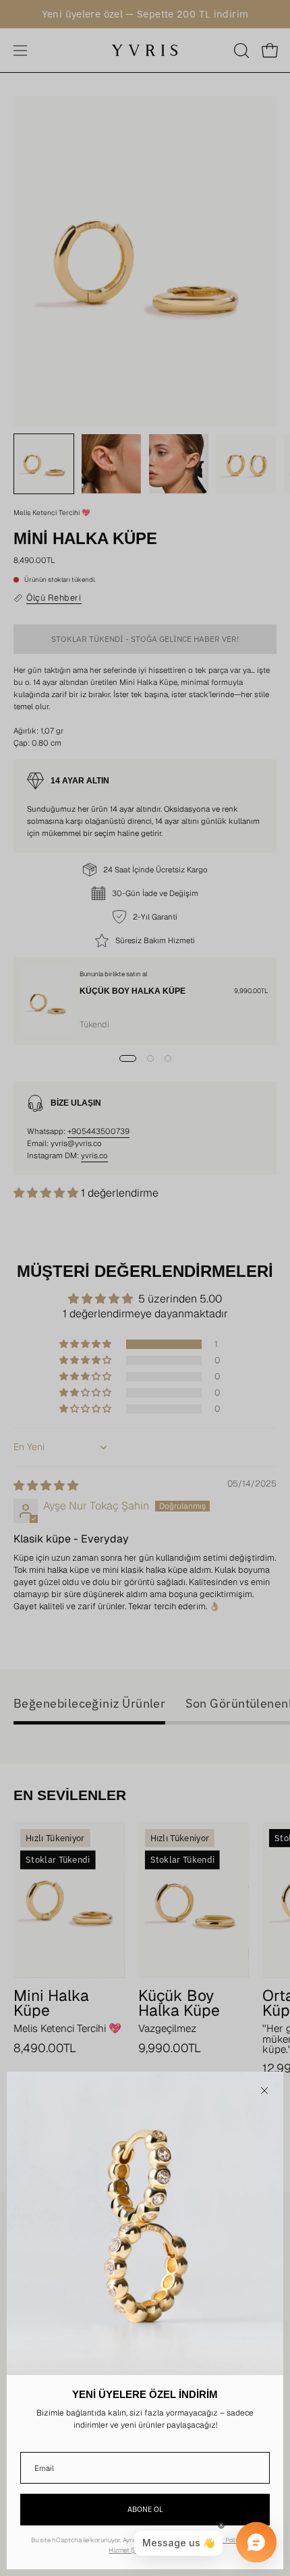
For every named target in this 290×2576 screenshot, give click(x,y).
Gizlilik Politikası (228, 2540)
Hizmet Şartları (130, 2550)
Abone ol (145, 2509)
